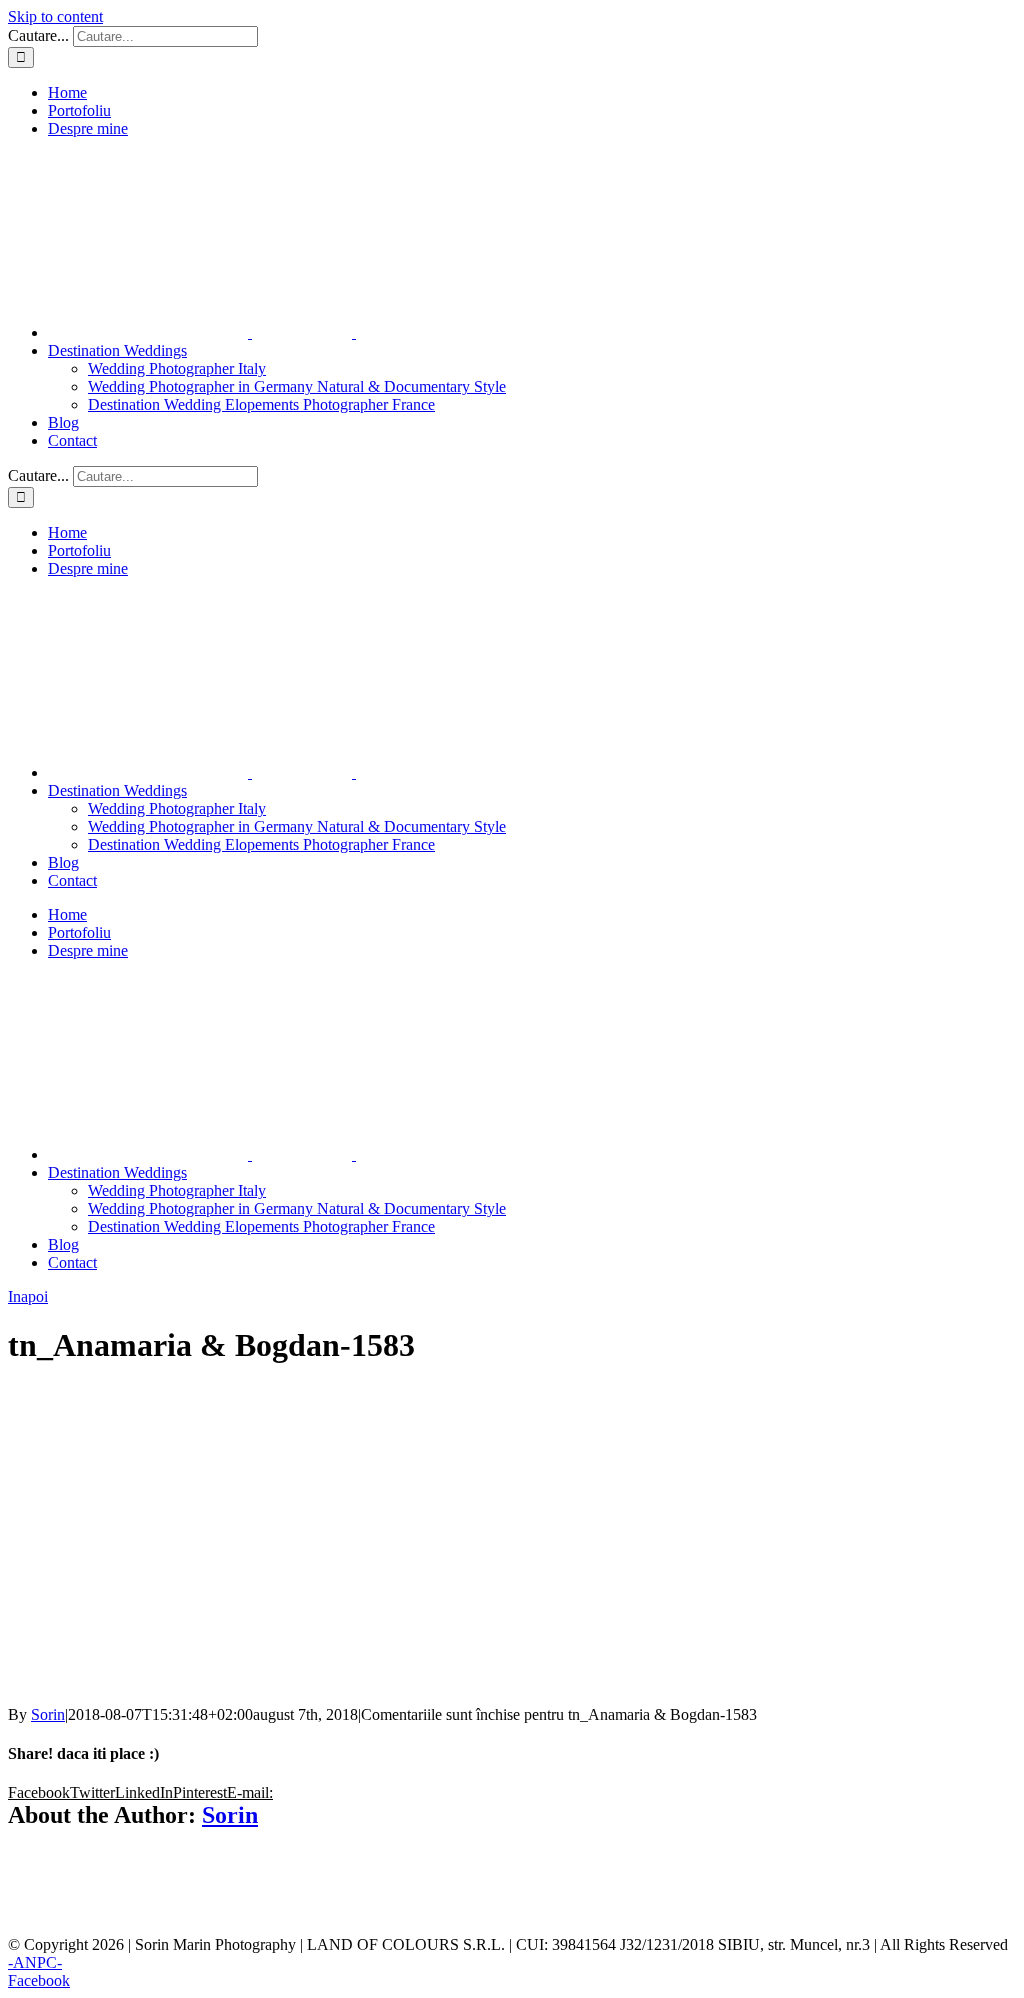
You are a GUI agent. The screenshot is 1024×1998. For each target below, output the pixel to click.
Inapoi (28, 1296)
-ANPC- (35, 1962)
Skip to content (55, 16)
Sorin (48, 1714)
